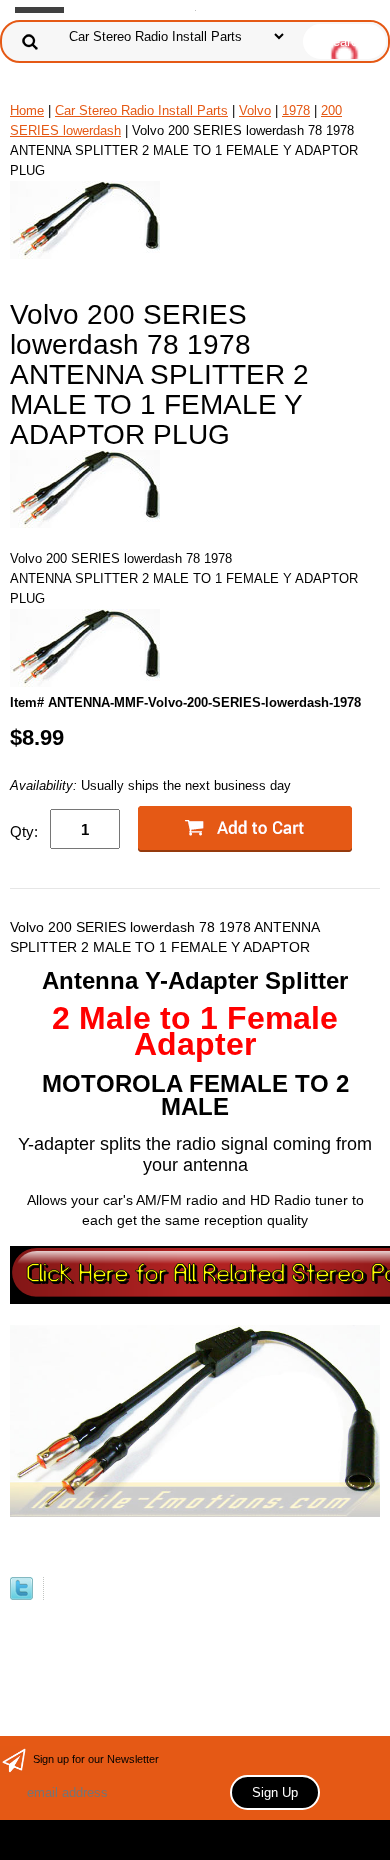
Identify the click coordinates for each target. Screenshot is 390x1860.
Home (27, 110)
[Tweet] (21, 1595)
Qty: (24, 831)
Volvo (255, 110)
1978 (296, 110)
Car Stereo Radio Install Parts (141, 110)
